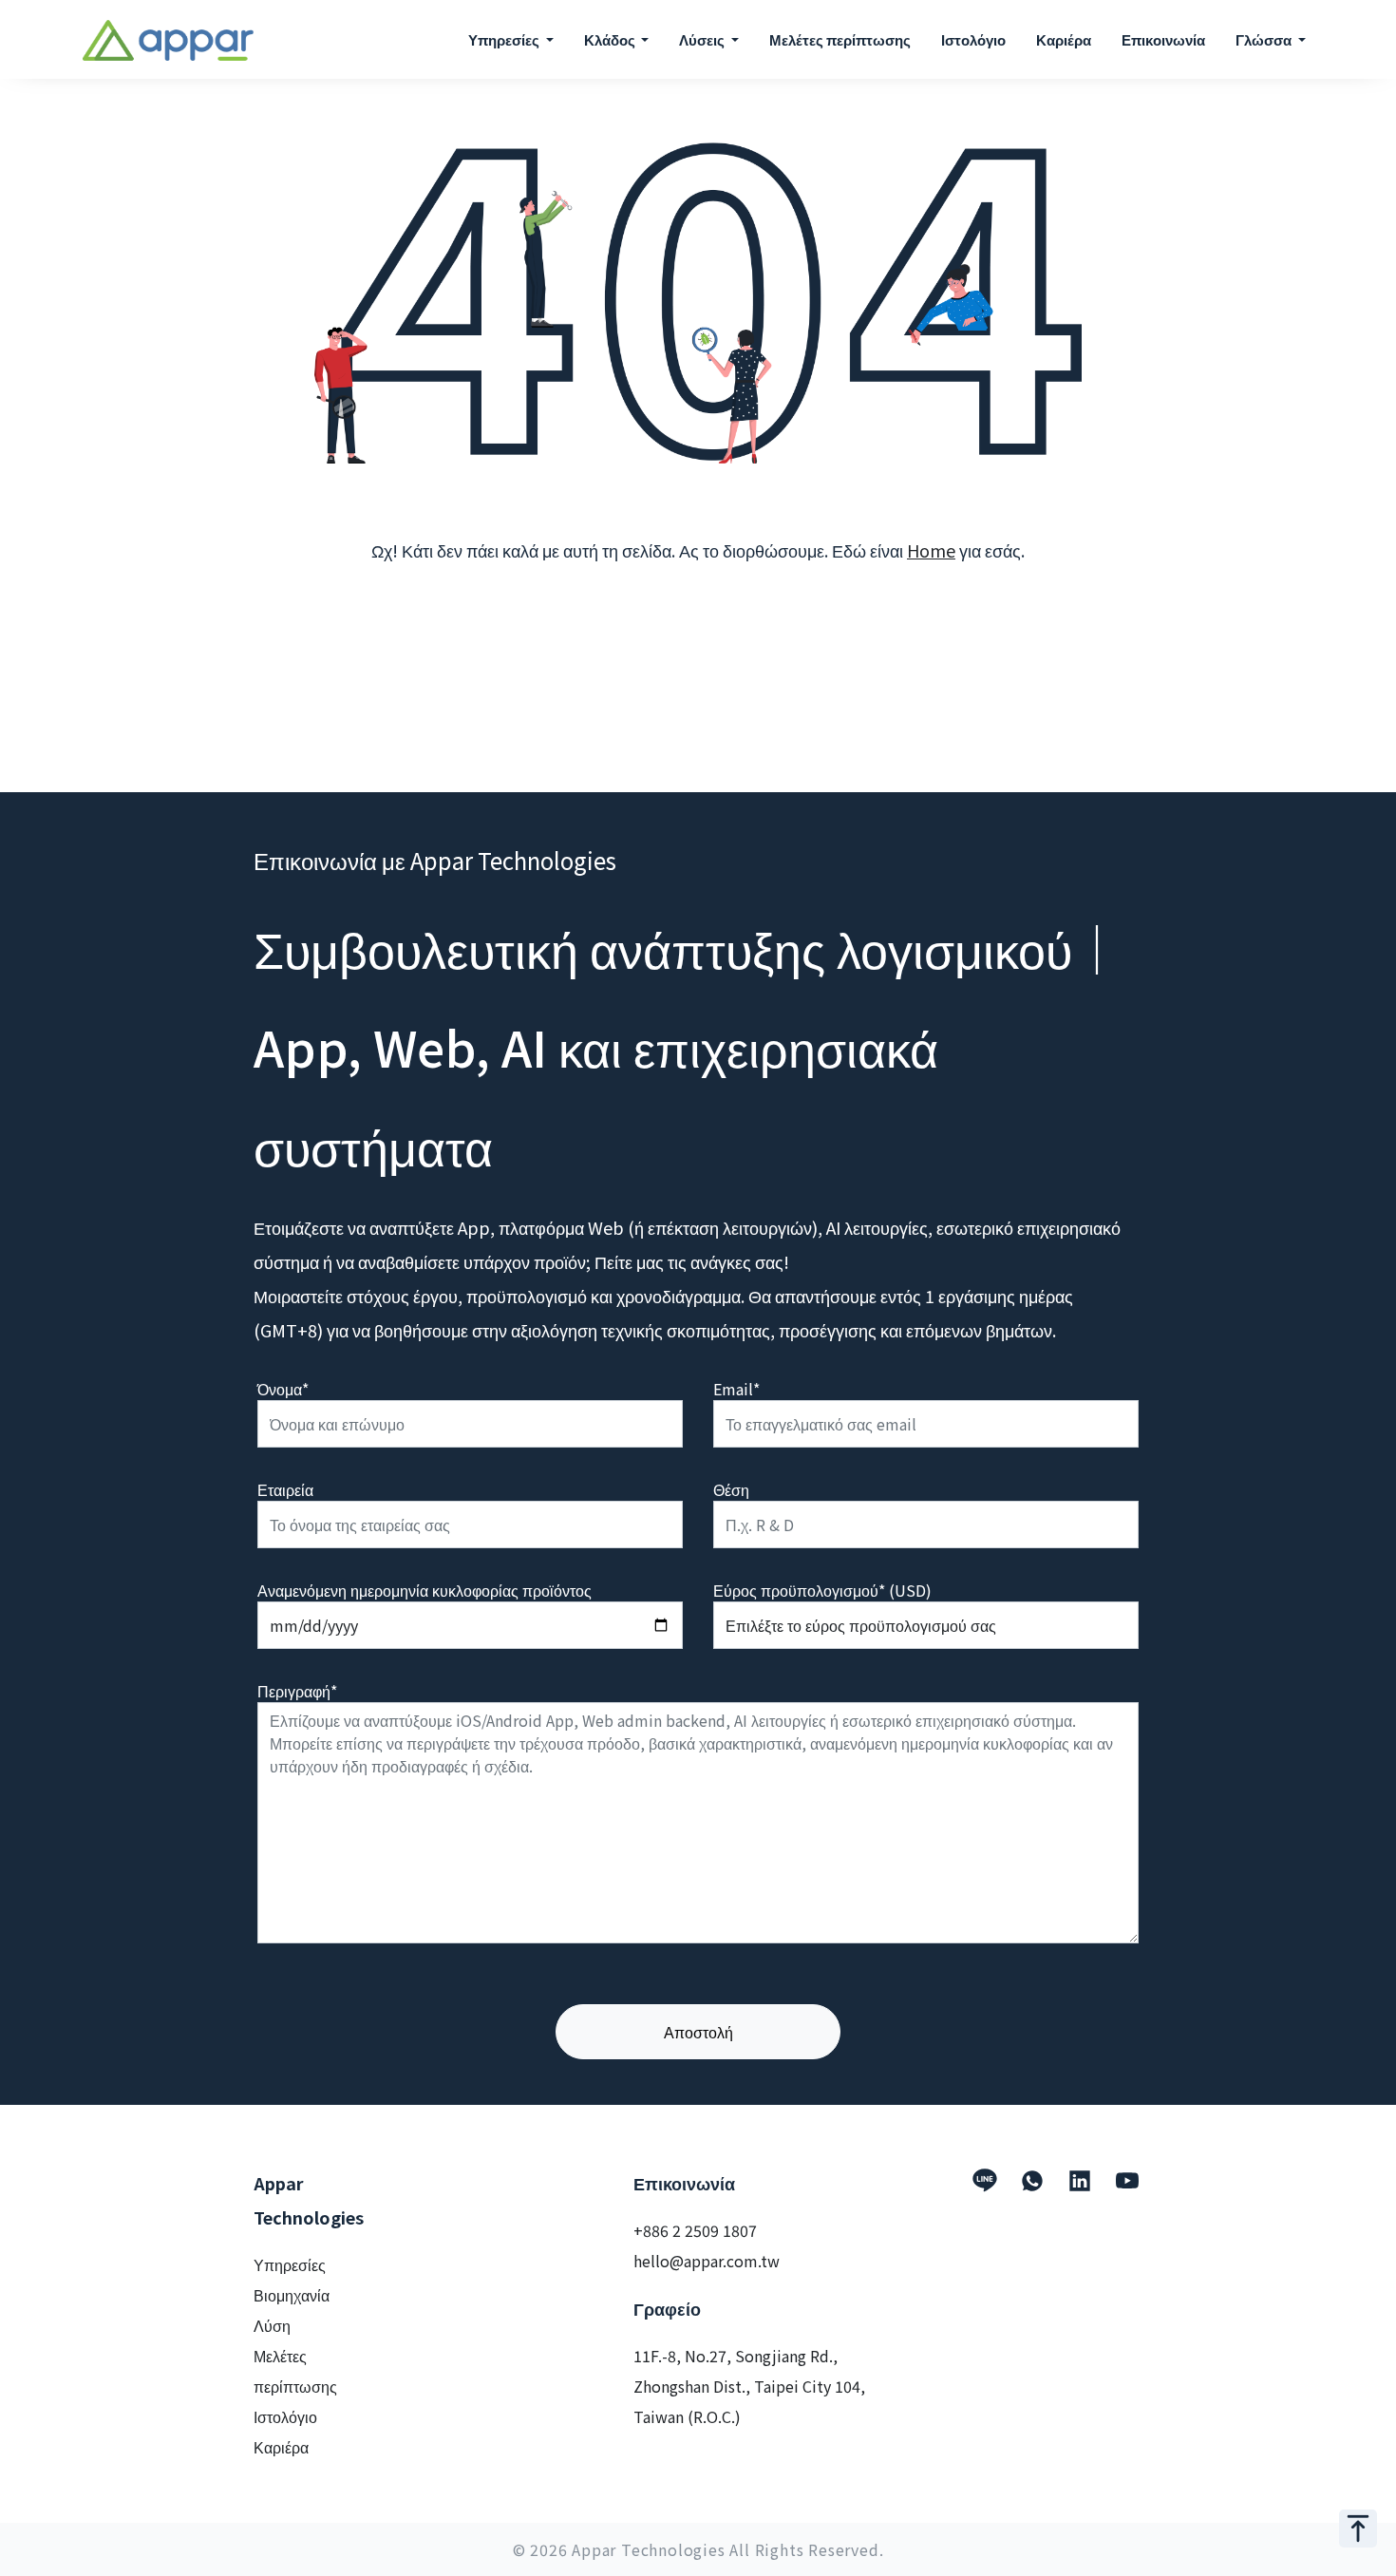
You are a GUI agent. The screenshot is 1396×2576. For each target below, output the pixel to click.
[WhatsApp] (1032, 2181)
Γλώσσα (1265, 39)
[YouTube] (1127, 2181)
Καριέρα (1064, 39)
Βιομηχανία (292, 2295)
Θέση (731, 1489)
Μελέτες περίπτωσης (840, 39)
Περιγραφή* (297, 1691)
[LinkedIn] (1080, 2181)
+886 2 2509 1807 (695, 2230)
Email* (736, 1389)
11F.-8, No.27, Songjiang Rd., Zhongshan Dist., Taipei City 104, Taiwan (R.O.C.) (749, 2386)
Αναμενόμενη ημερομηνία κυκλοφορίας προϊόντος (424, 1590)
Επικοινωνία (1163, 39)
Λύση (272, 2325)
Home (931, 550)
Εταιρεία (285, 1489)
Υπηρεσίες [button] (505, 39)
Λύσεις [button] (703, 39)
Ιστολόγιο (973, 39)
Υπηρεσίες (290, 2264)
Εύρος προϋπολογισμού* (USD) (822, 1590)
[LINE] (985, 2181)
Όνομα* (283, 1389)
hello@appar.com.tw (707, 2261)
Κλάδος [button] (611, 39)
